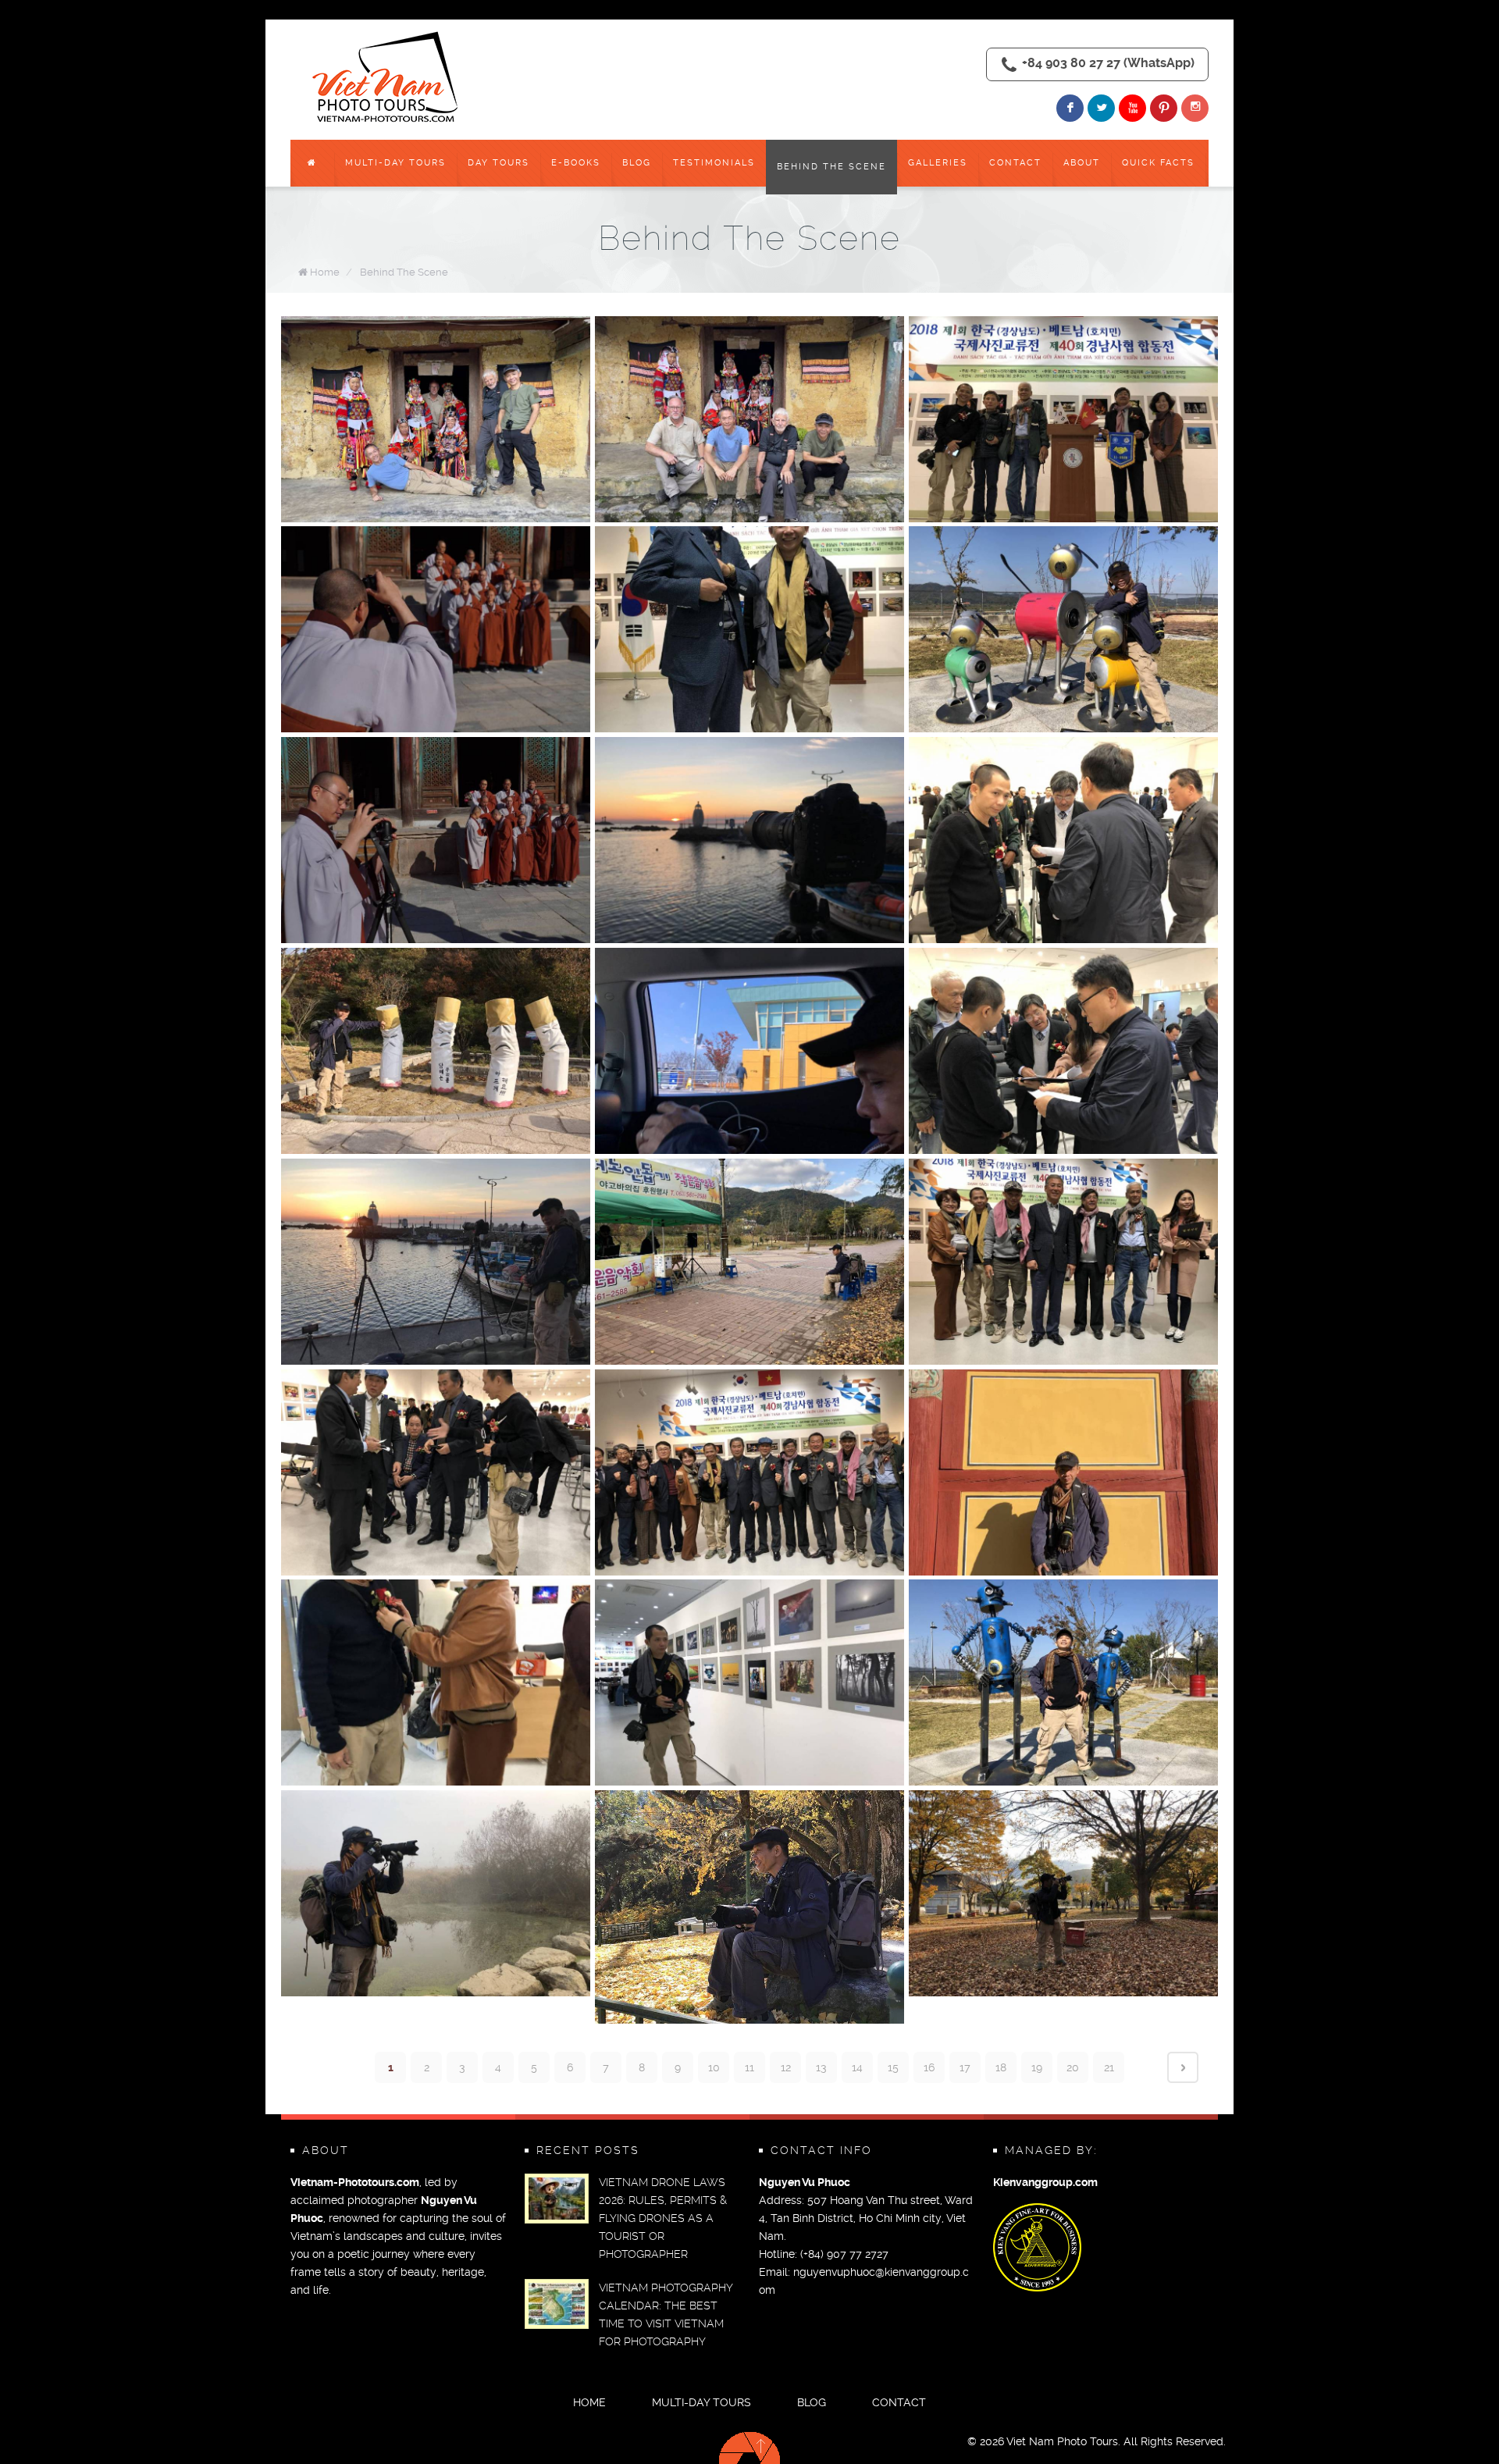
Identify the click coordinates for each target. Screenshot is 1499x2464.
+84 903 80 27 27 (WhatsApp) (1108, 63)
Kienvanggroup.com (1045, 2183)
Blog (637, 163)
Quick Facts (1158, 163)
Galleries (938, 163)
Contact (1015, 163)
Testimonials (714, 163)
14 (857, 2067)
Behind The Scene (831, 167)
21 (1109, 2067)
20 (1073, 2067)
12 (786, 2067)
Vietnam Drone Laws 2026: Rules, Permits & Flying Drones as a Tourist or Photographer (663, 2218)
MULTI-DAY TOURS (395, 163)
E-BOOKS (576, 163)
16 (929, 2067)
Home (325, 272)
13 (821, 2067)
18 (1001, 2067)
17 (965, 2067)
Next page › (1183, 2067)
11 (749, 2067)
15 (893, 2067)
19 (1037, 2067)
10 (714, 2067)
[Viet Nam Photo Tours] (388, 78)
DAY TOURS (498, 163)
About (1082, 163)
